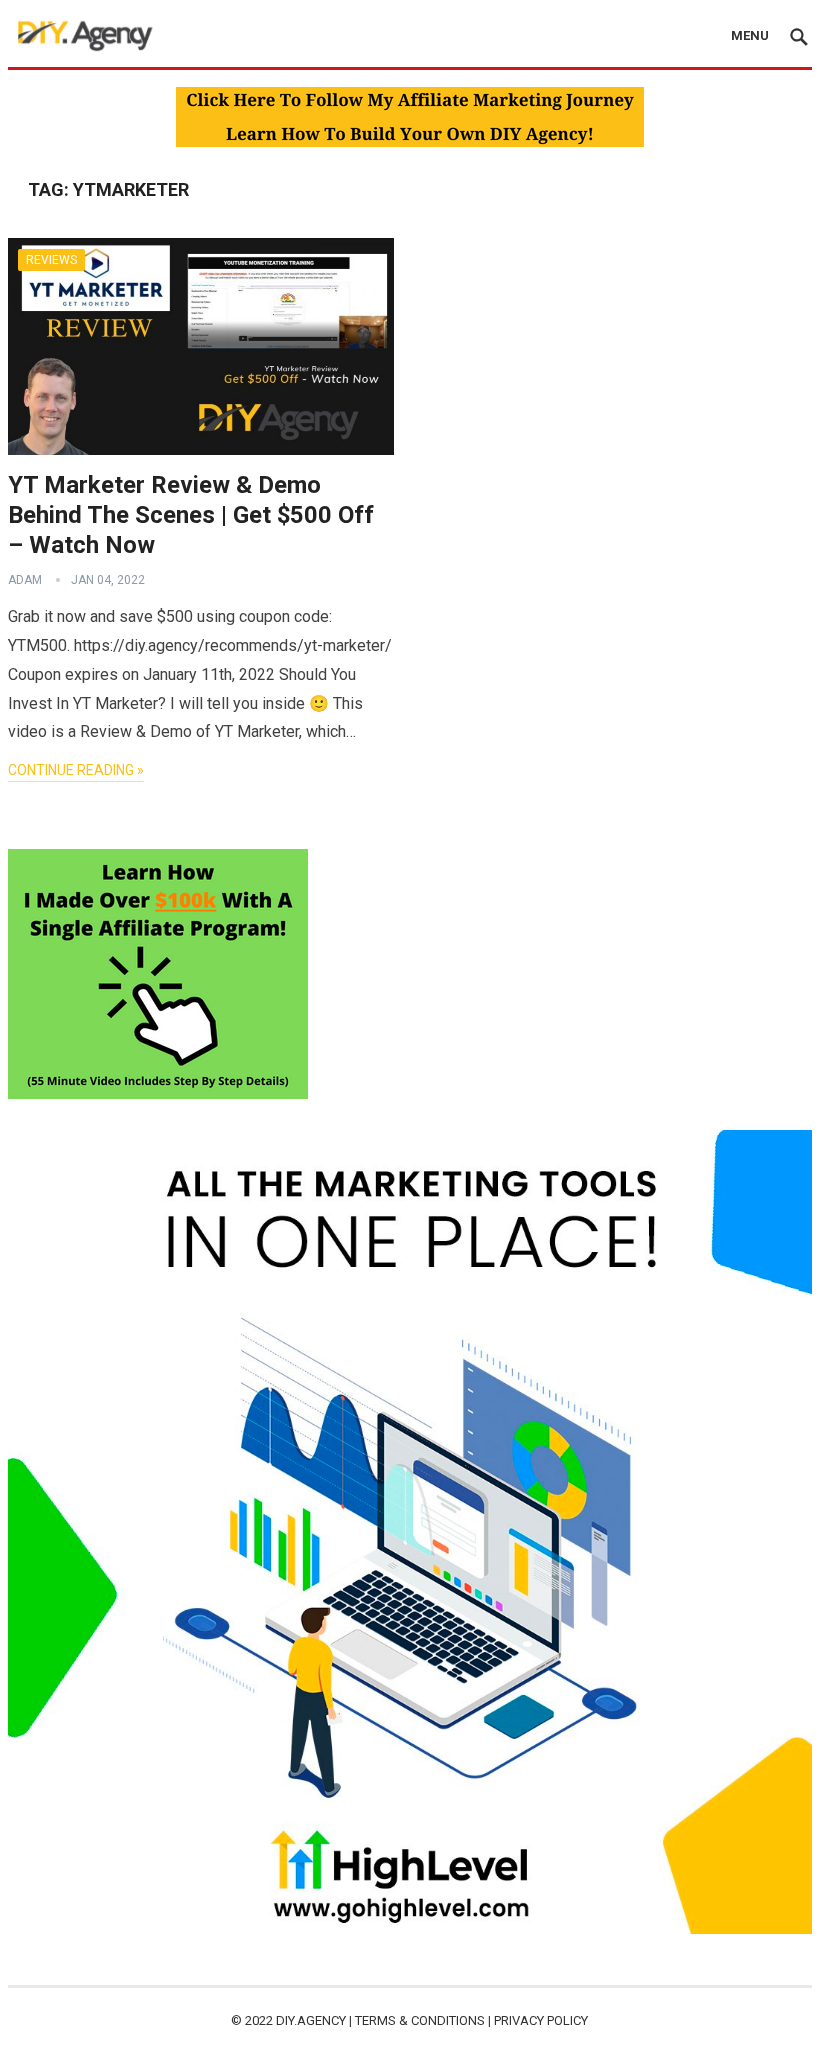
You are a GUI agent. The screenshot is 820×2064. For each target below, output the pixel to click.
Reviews (51, 260)
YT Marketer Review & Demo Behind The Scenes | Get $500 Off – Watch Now (191, 515)
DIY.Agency (311, 2020)
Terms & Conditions (420, 2020)
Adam (25, 580)
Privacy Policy (541, 2020)
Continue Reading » (76, 770)
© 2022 (253, 2020)
